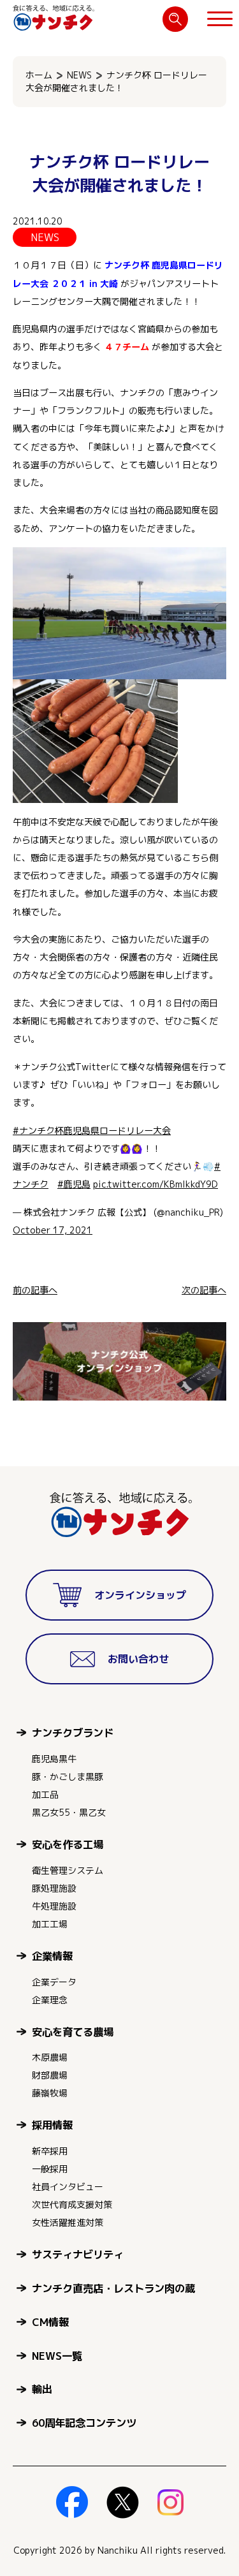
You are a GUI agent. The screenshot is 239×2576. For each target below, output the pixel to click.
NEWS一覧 (57, 2356)
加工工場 (50, 1924)
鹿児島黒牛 (54, 1759)
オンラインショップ (140, 1595)
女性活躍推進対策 (68, 2222)
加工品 (45, 1794)
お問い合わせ (138, 1659)
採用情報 (52, 2125)
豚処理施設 (54, 1888)
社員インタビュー (68, 2187)
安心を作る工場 (68, 1844)
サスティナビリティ (78, 2254)
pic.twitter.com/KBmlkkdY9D (156, 1184)
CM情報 (50, 2322)
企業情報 (52, 1956)
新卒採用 (50, 2151)
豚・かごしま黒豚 (68, 1777)
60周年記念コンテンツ (84, 2423)
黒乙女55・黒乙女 (69, 1812)
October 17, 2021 (53, 1230)
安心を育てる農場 (73, 2032)
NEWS (79, 75)
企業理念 (50, 2000)
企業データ (54, 1982)
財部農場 (50, 2075)
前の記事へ (35, 1290)
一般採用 (50, 2169)
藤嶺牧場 (50, 2093)
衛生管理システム (68, 1870)
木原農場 (50, 2057)
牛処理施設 (54, 1906)
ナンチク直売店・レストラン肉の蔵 (113, 2288)
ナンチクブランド (73, 1733)
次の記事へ (204, 1290)
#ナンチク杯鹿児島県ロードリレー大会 (92, 1131)
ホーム (39, 75)
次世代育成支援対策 (72, 2204)
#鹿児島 (74, 1184)
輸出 (42, 2389)
